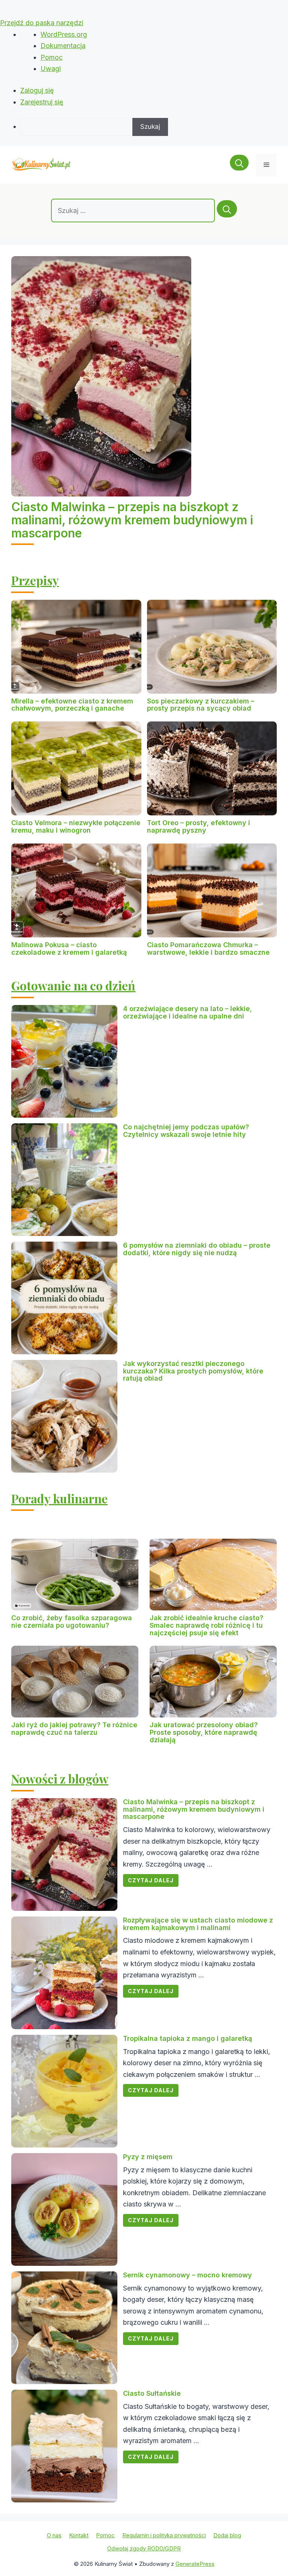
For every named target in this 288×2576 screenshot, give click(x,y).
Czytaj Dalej (151, 1880)
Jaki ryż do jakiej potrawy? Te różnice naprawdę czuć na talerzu (74, 1729)
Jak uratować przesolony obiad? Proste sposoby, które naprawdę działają (204, 1732)
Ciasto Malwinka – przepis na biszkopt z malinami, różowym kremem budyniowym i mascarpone (132, 520)
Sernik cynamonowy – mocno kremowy (187, 2275)
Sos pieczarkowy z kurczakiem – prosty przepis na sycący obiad (201, 705)
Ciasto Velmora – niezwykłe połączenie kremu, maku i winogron (76, 826)
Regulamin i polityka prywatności (164, 2535)
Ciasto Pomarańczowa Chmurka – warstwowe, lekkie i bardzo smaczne (208, 948)
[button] (239, 165)
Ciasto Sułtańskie (152, 2393)
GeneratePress (195, 2564)
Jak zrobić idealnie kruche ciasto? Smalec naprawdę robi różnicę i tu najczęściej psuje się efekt (206, 1625)
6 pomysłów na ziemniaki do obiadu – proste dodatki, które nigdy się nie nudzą (197, 1249)
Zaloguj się (37, 90)
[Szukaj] (227, 209)
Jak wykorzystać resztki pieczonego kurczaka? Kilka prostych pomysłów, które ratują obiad (193, 1371)
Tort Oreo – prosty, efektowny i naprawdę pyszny (199, 826)
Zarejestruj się (42, 102)
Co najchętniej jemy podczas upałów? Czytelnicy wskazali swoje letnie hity (186, 1131)
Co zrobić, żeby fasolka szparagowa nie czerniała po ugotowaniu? (72, 1622)
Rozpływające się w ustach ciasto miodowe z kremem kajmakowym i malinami (198, 1924)
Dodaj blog (227, 2535)
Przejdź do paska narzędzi (42, 23)
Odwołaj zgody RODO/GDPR (144, 2548)
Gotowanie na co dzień (73, 985)
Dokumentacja (63, 46)
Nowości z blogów (60, 1778)
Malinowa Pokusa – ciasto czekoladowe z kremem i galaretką (69, 948)
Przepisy (35, 580)
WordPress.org (64, 34)
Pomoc (52, 57)
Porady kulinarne (59, 1498)
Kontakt (79, 2535)
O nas (54, 2535)
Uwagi (51, 69)
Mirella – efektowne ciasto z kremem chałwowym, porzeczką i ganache (72, 705)
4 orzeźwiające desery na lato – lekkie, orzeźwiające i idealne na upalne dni (187, 1012)
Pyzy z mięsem (148, 2157)
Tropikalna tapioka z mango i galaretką (187, 2038)
